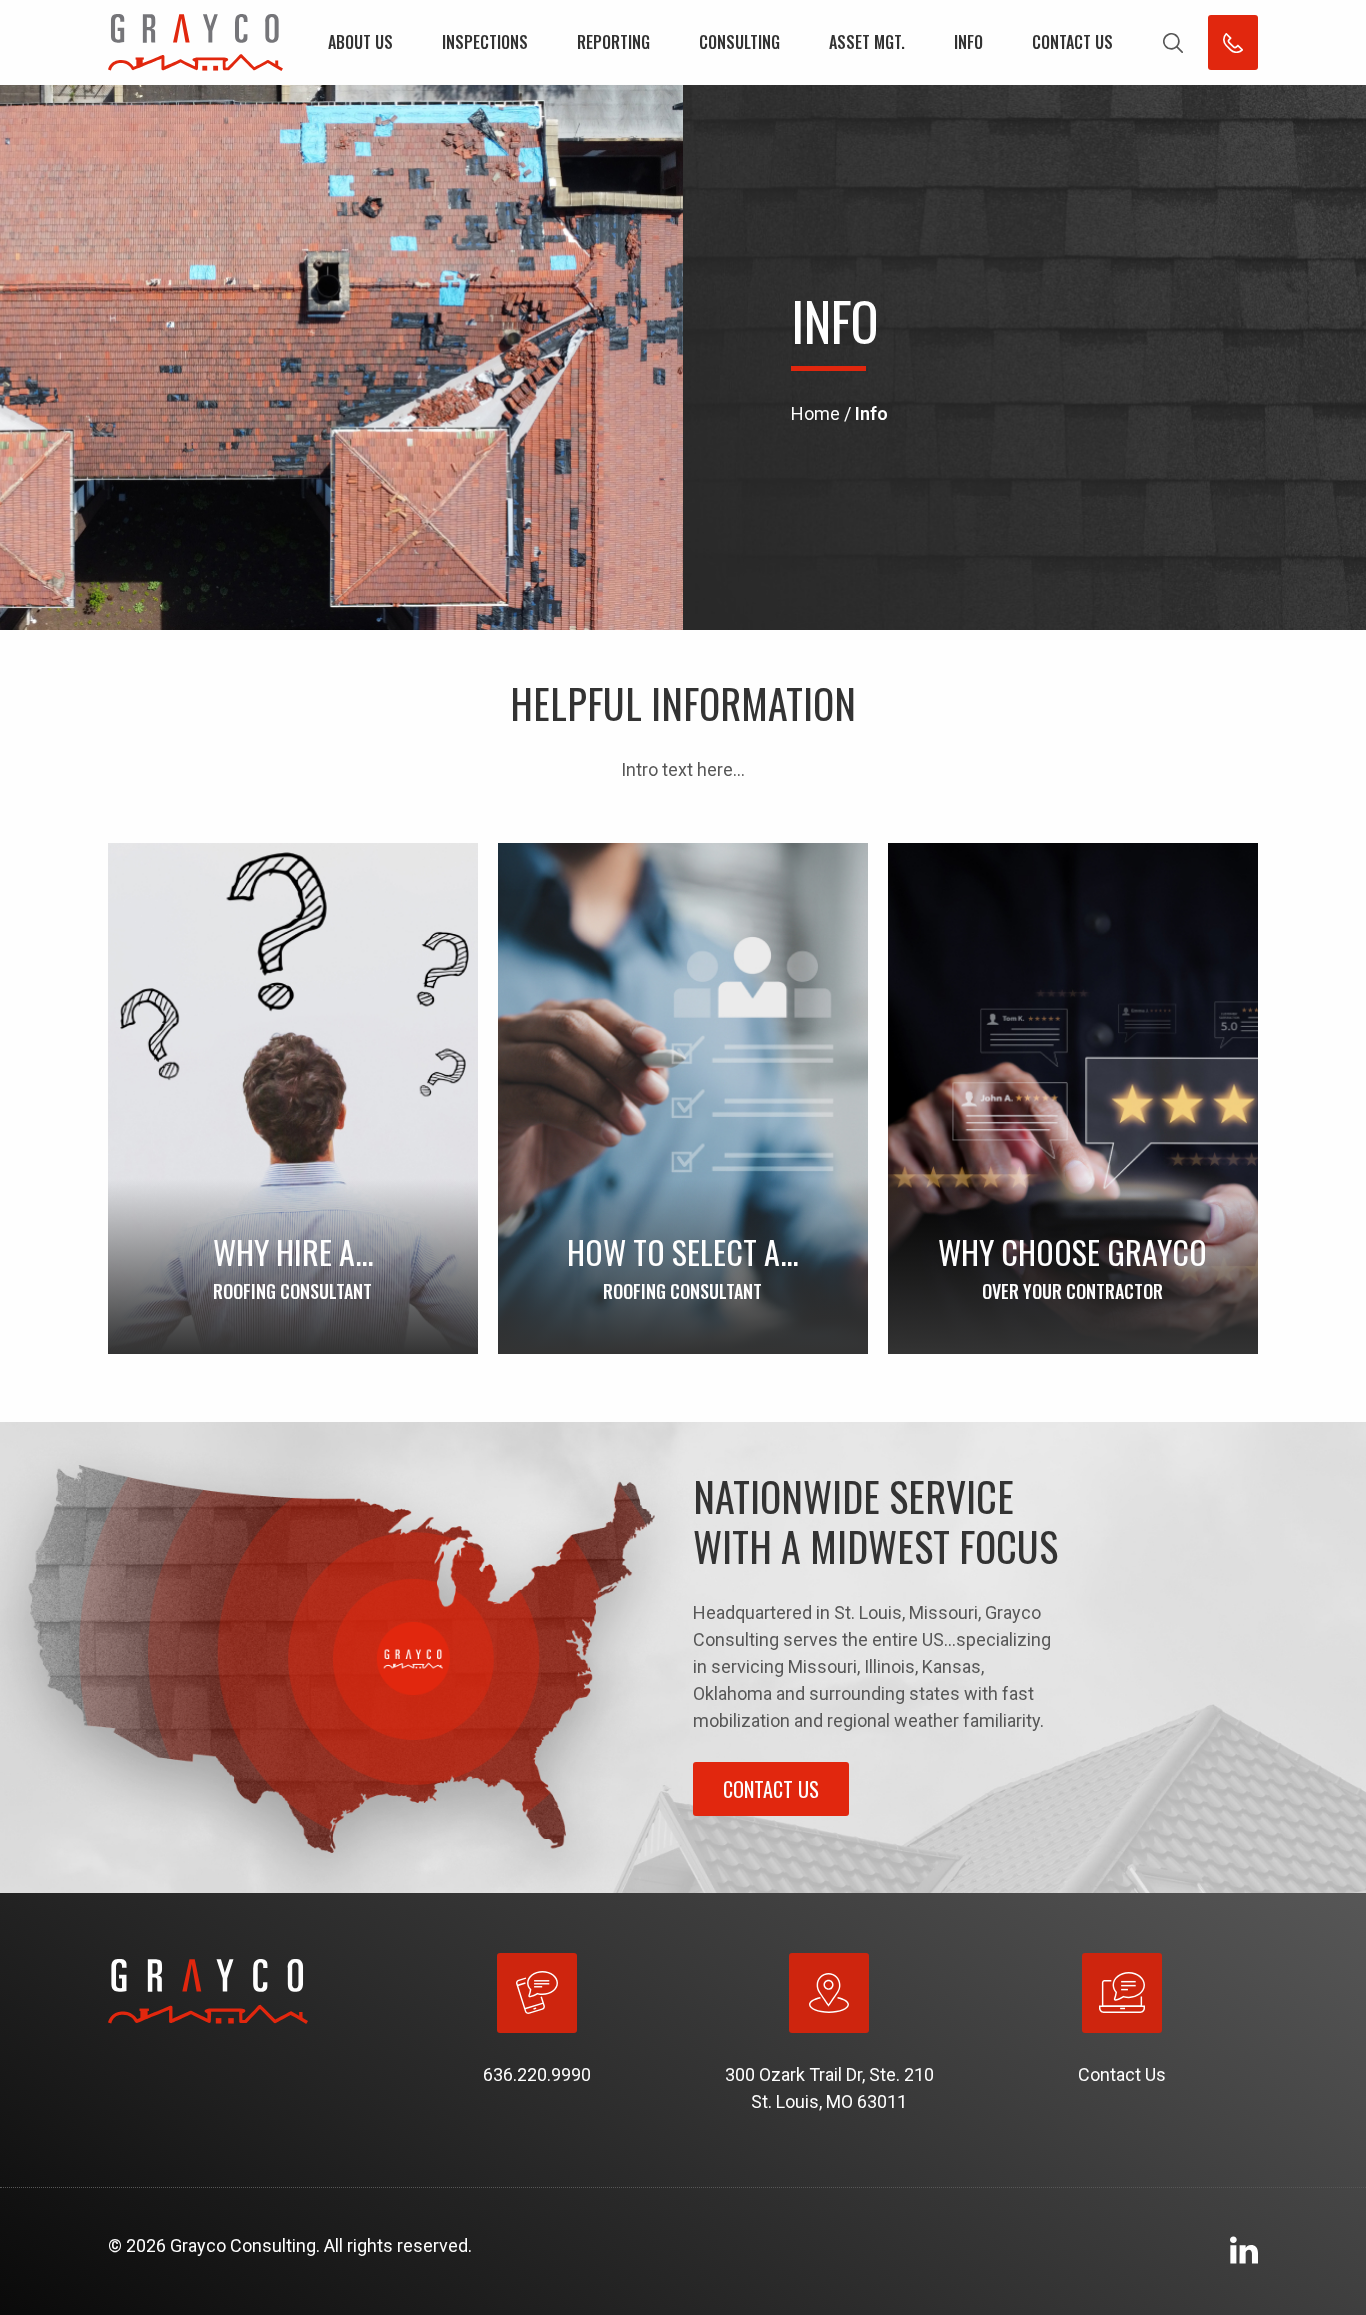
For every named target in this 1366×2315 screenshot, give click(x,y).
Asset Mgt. (867, 42)
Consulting (739, 42)
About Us (360, 42)
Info (968, 42)
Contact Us (1072, 42)
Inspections (485, 42)
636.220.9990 (537, 2074)
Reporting (613, 42)
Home (815, 413)
